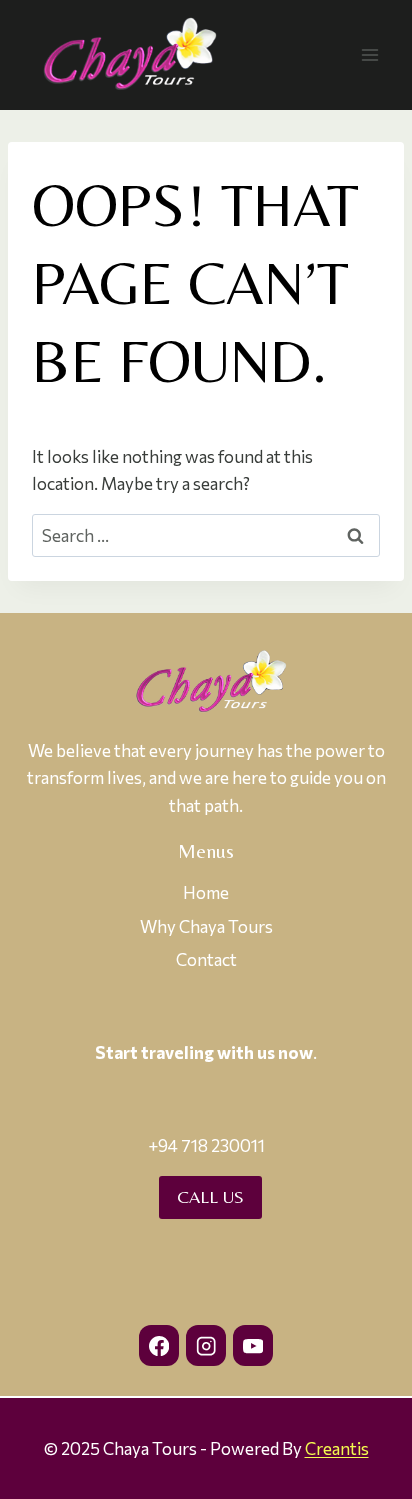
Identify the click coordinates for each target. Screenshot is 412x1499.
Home (206, 892)
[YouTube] (253, 1345)
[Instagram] (206, 1345)
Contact (206, 959)
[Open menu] (369, 54)
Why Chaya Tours (206, 926)
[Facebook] (159, 1345)
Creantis (337, 1448)
